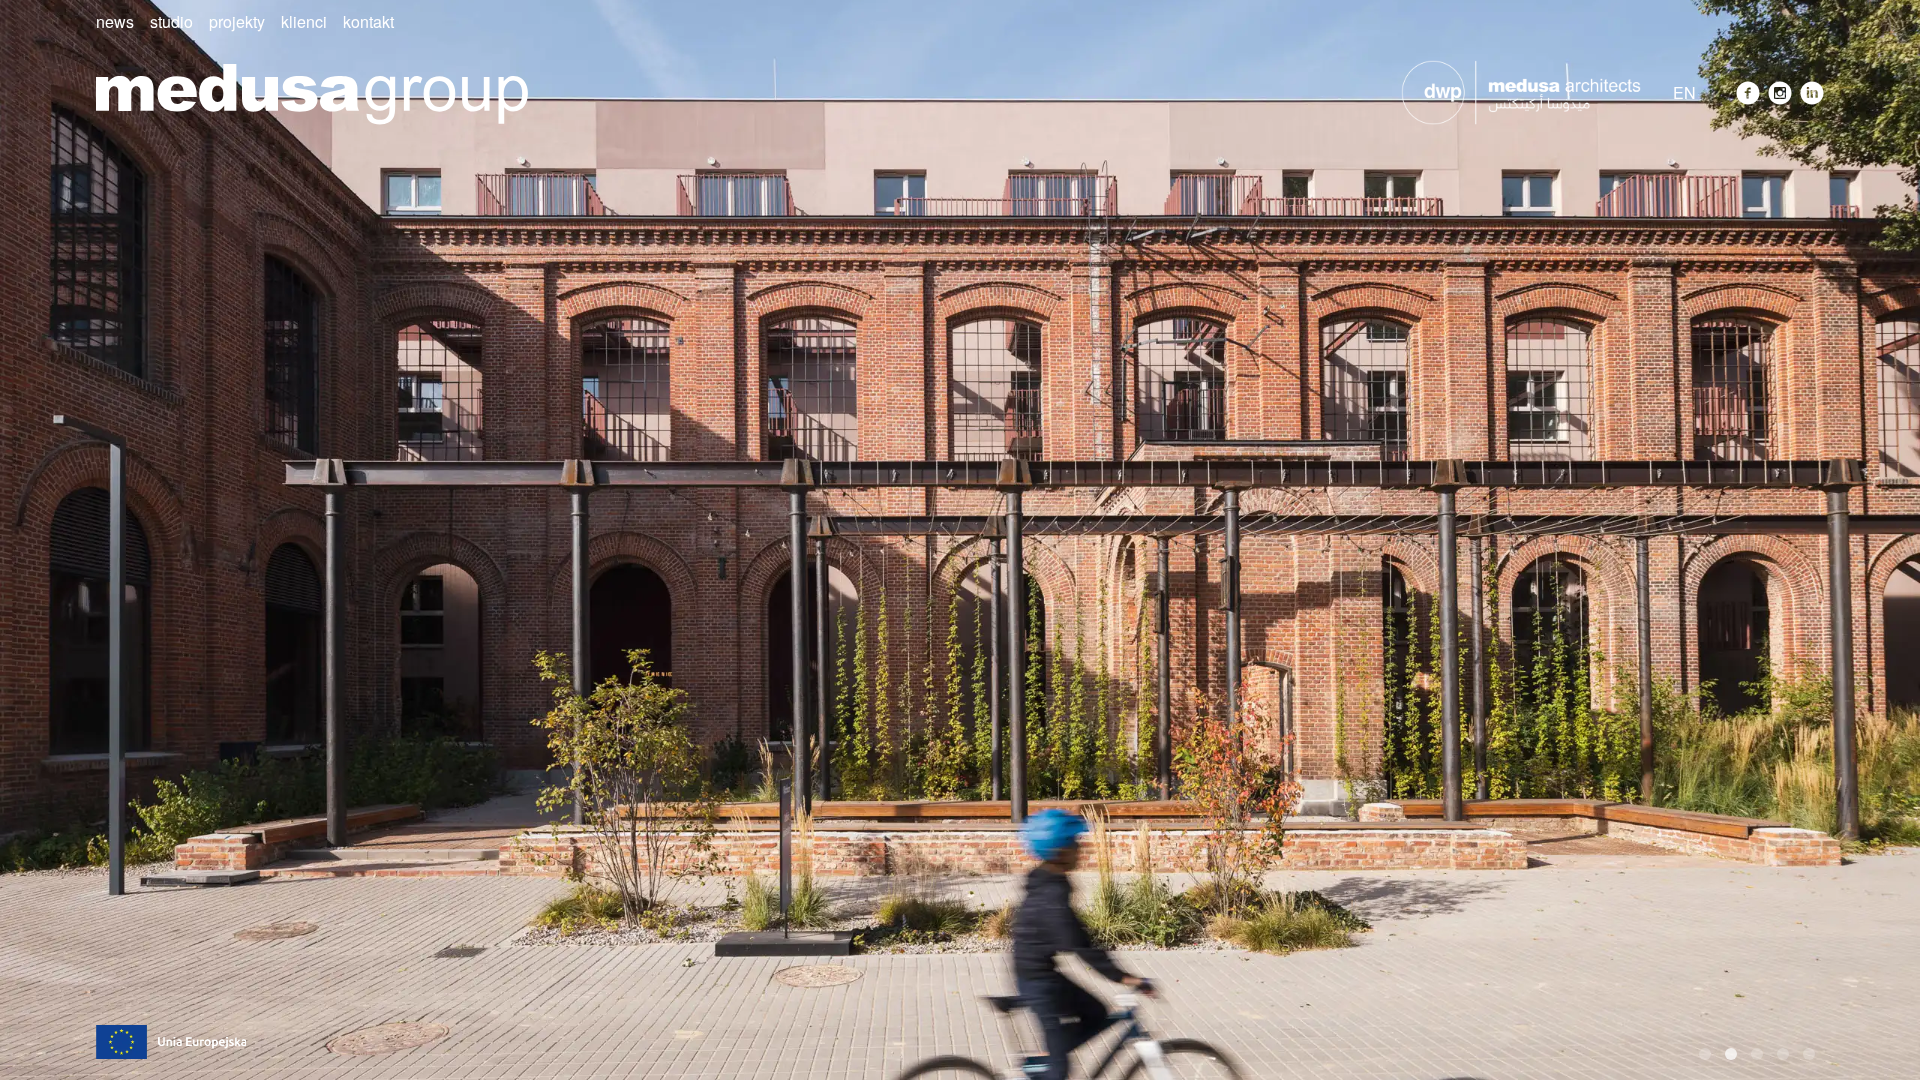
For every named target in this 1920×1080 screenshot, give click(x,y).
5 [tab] (1809, 1054)
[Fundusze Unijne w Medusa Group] (171, 1039)
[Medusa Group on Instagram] (1780, 93)
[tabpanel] (960, 540)
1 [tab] (1705, 1054)
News (115, 21)
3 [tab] (1757, 1054)
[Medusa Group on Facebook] (1748, 93)
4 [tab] (1783, 1054)
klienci (304, 21)
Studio (171, 21)
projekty (237, 21)
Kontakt (368, 21)
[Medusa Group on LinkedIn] (1812, 93)
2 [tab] (1731, 1054)
